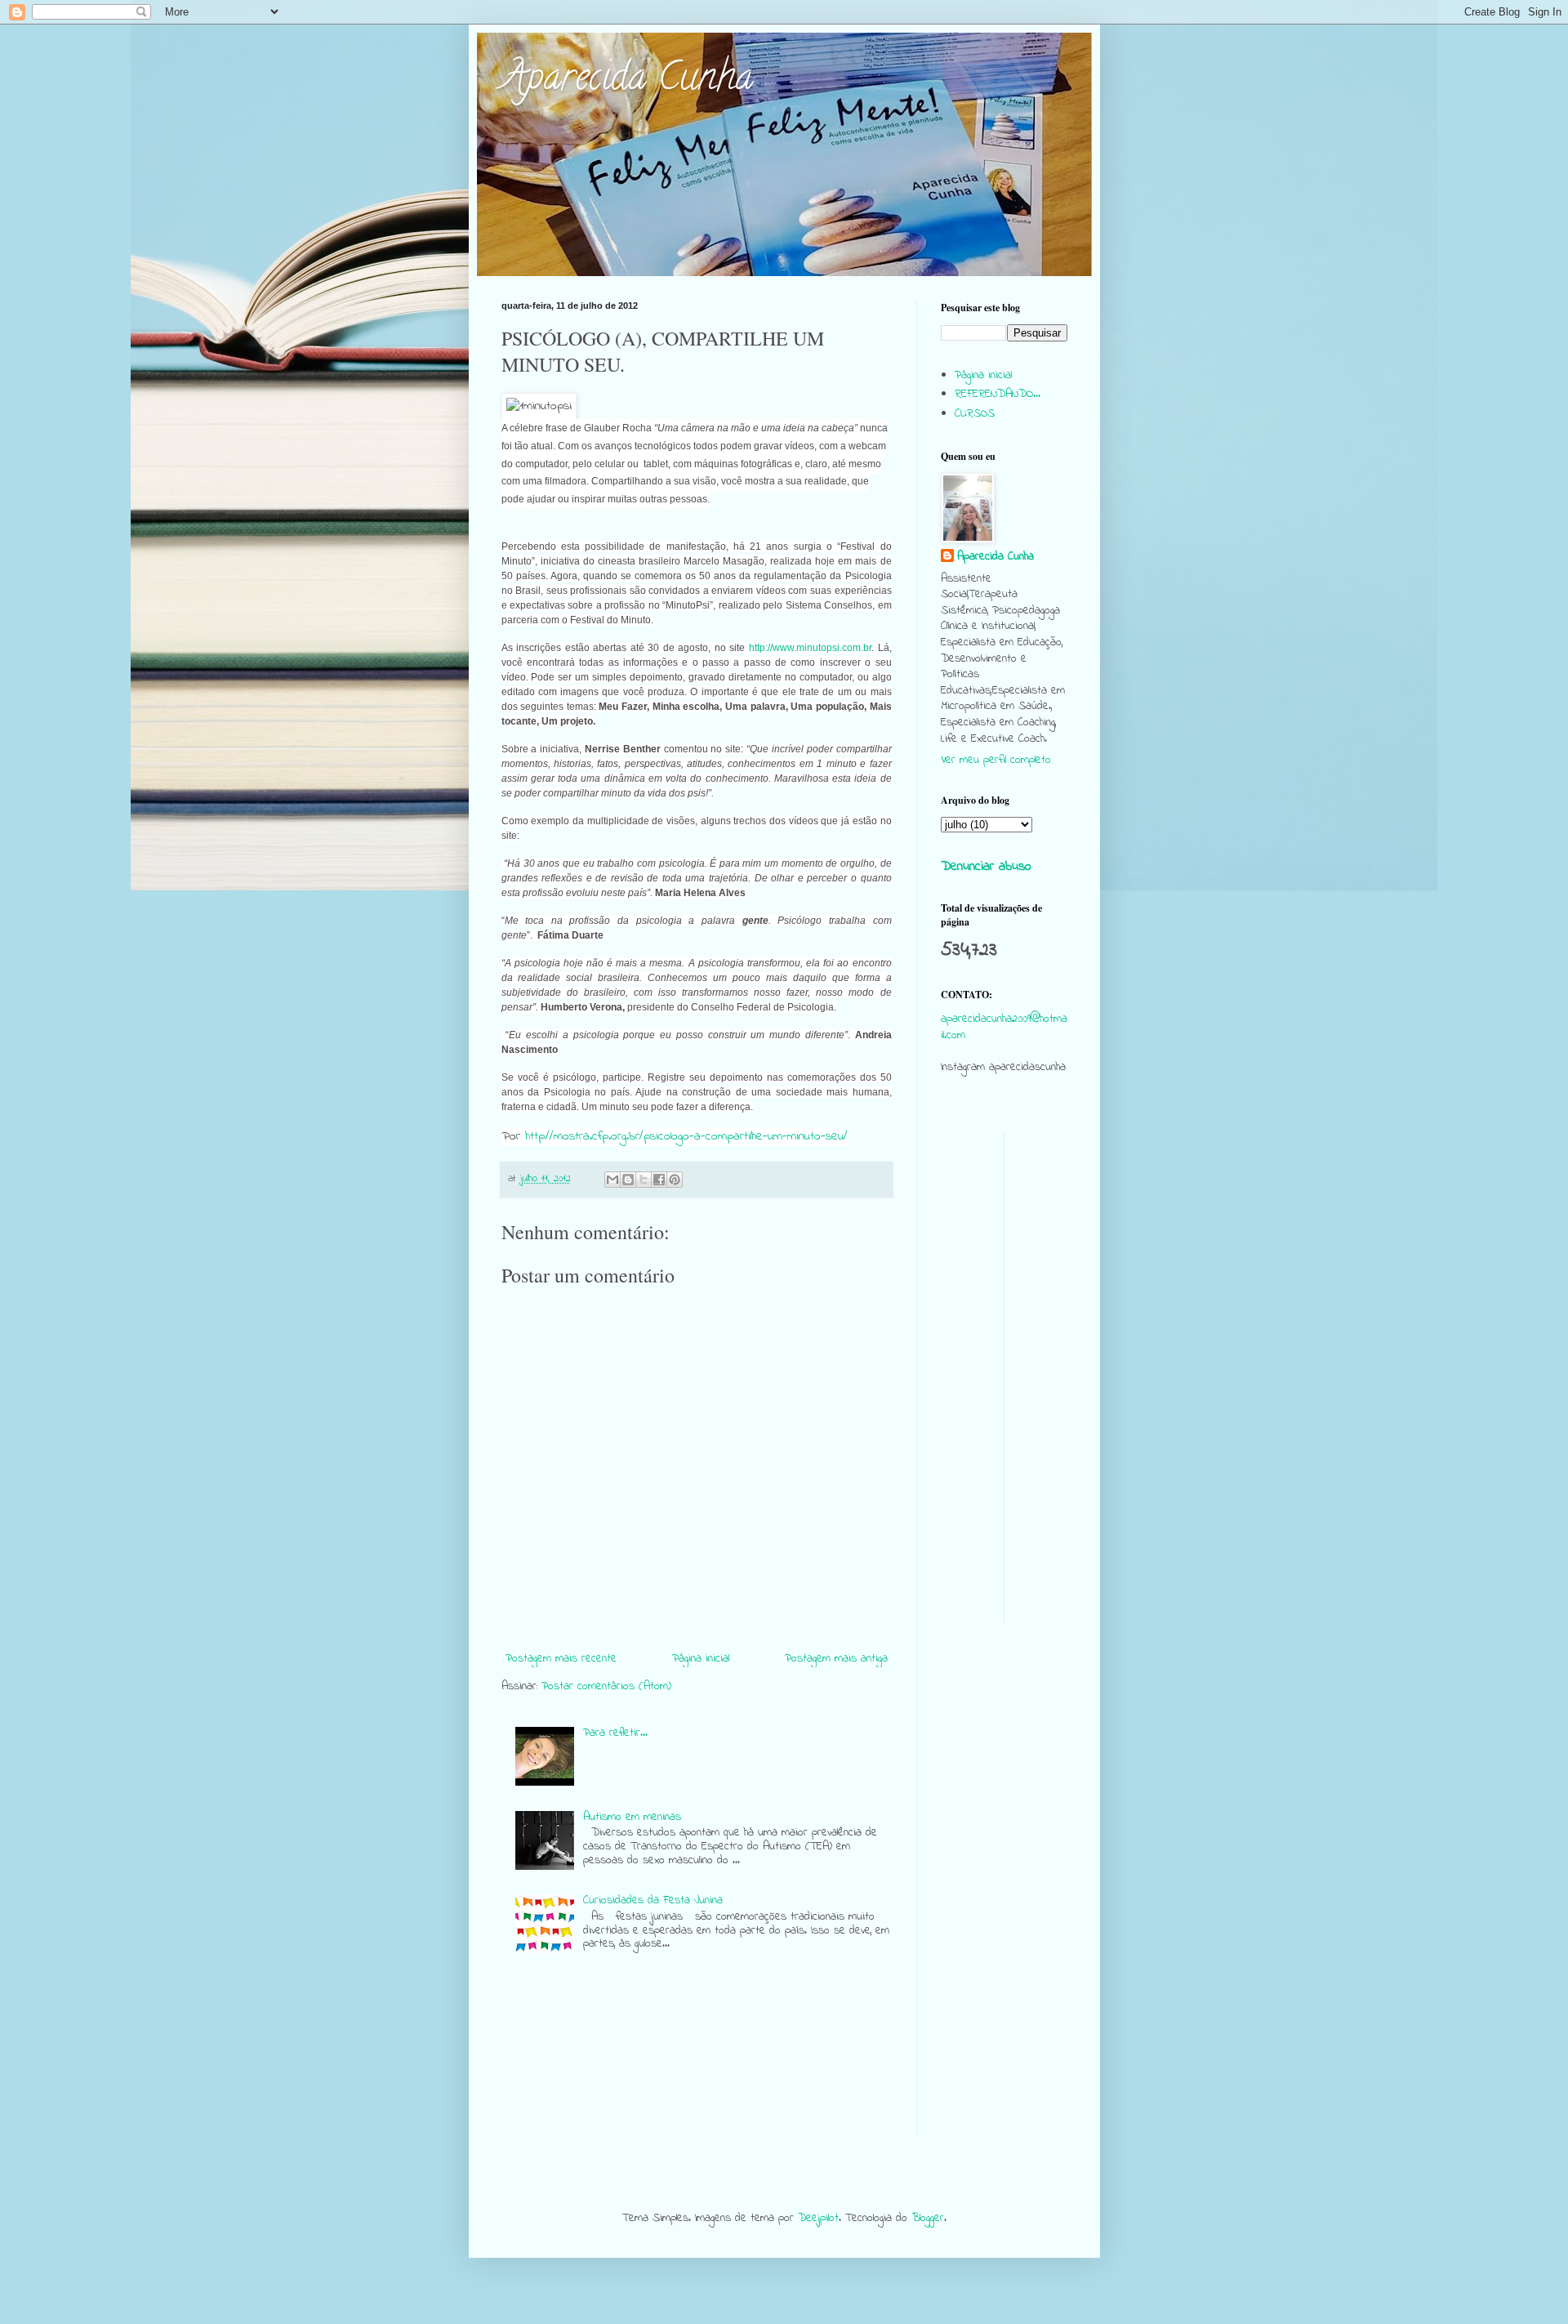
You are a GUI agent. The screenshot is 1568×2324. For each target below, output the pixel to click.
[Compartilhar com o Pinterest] (675, 1180)
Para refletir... (615, 1733)
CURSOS (975, 414)
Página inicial (701, 1659)
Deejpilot (818, 2218)
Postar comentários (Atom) (606, 1686)
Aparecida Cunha (627, 81)
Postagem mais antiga (836, 1659)
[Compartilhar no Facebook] (659, 1180)
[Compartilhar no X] (644, 1180)
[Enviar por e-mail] (612, 1180)
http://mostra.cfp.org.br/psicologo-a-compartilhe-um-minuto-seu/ (686, 1137)
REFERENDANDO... (998, 394)
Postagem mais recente (561, 1659)
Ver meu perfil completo (996, 760)
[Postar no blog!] (628, 1180)
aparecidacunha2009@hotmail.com (1004, 1027)
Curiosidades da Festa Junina (653, 1900)
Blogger (928, 2218)
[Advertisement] (1004, 1377)
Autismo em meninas (632, 1817)
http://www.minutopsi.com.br (810, 648)
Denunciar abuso (986, 867)
